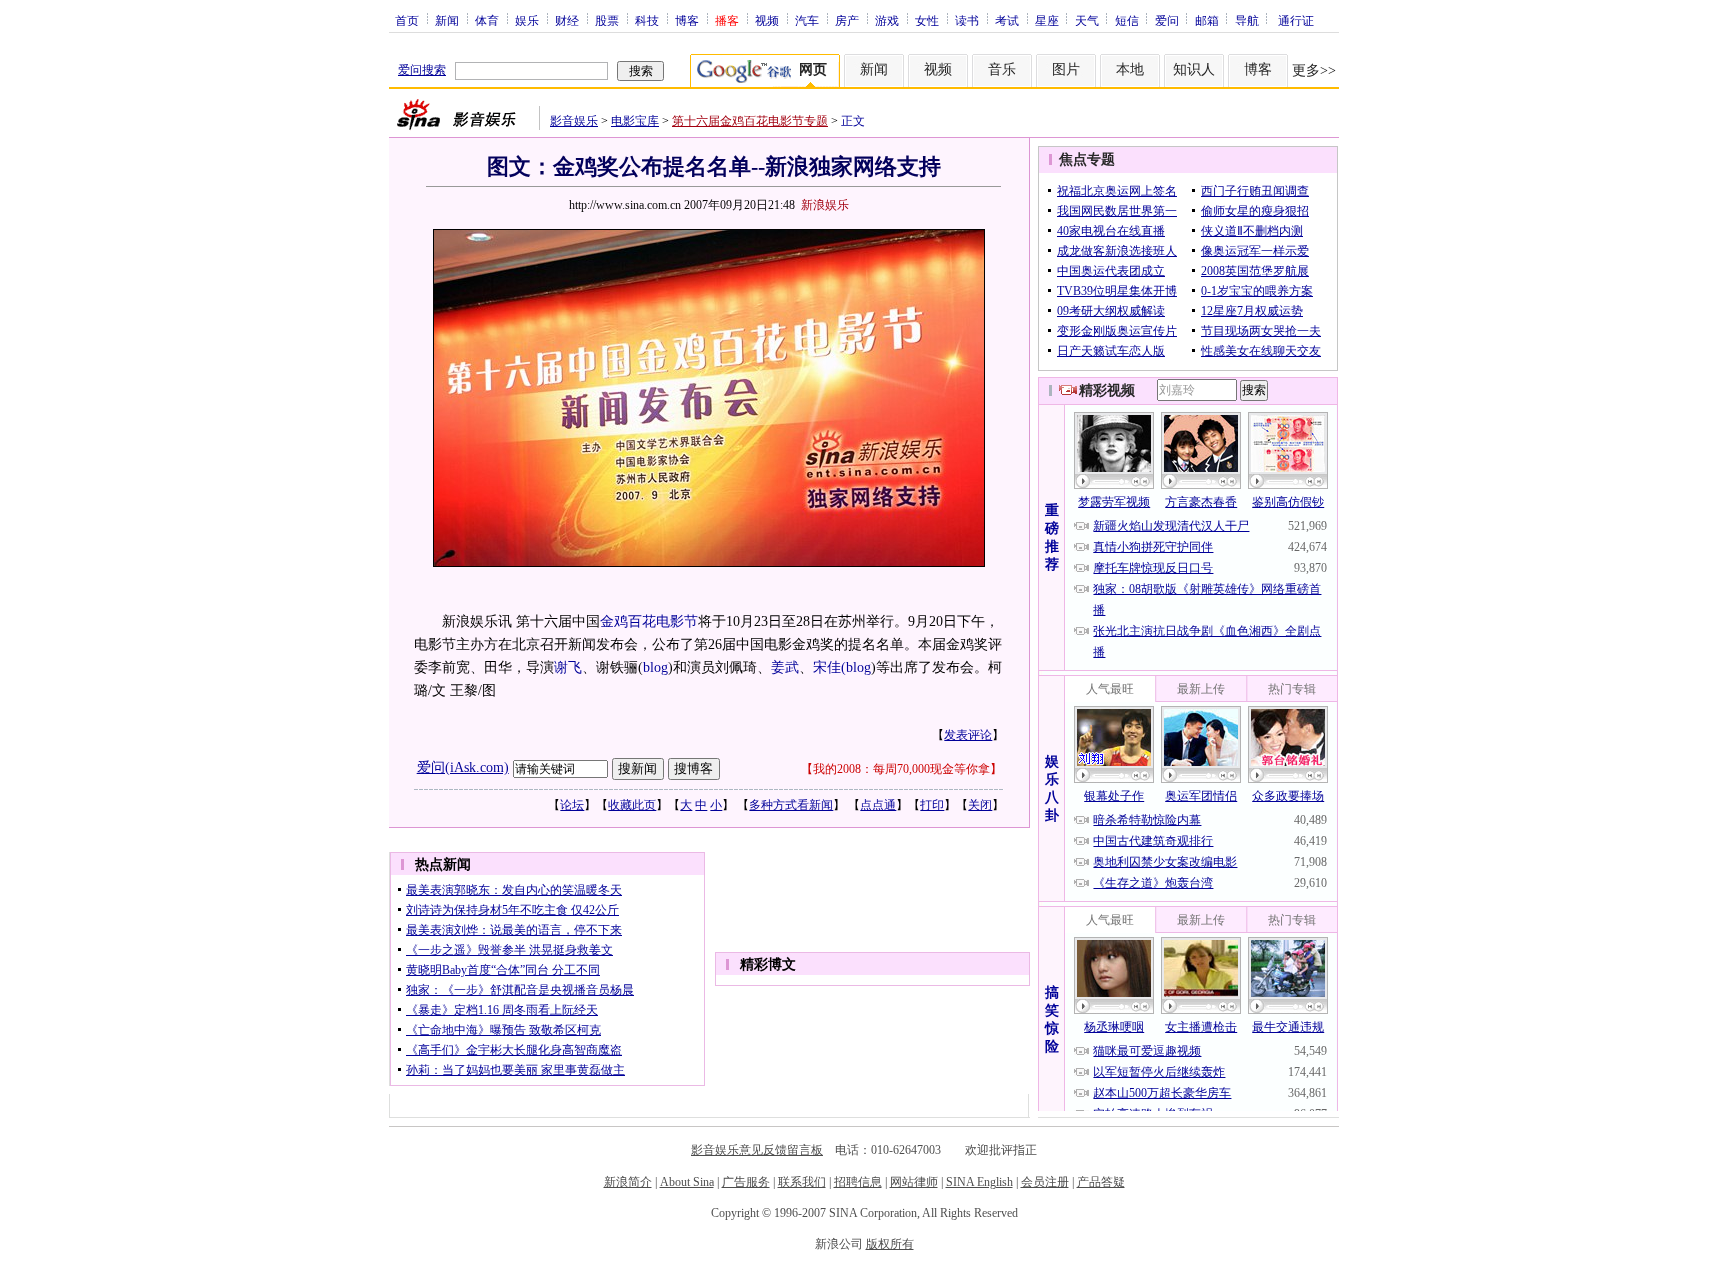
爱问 (1167, 20)
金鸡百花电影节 (649, 621)
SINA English (979, 1182)
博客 (687, 20)
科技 (647, 20)
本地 (1130, 69)
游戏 (887, 20)
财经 (567, 20)
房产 (847, 20)
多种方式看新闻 (791, 805)
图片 (1066, 69)
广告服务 (746, 1182)
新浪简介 (628, 1182)
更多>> (1314, 70)
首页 (407, 20)
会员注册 (1045, 1182)
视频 (767, 20)
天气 (1087, 20)
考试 (1007, 20)
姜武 (785, 667)
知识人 (1194, 69)
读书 (967, 20)
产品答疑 (1101, 1182)
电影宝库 (635, 121)
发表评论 (968, 735)
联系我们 (802, 1182)
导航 (1247, 20)
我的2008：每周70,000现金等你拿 (901, 769)
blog (655, 667)
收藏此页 (632, 805)
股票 (607, 20)
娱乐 (527, 20)
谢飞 (568, 667)
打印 (932, 805)
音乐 (1002, 69)
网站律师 (914, 1182)
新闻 (447, 20)
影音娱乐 (574, 121)
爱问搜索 (422, 70)
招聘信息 (858, 1182)
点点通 (878, 805)
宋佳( (829, 667)
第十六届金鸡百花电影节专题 (750, 121)
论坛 (572, 805)
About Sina (687, 1182)
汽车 (807, 20)
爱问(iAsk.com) (463, 767)
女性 (927, 20)
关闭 (980, 805)
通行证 (1296, 20)
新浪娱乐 (825, 205)
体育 (487, 20)
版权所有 (890, 1244)
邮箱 (1207, 20)
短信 (1127, 20)
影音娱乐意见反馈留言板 (757, 1150)
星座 (1047, 20)
